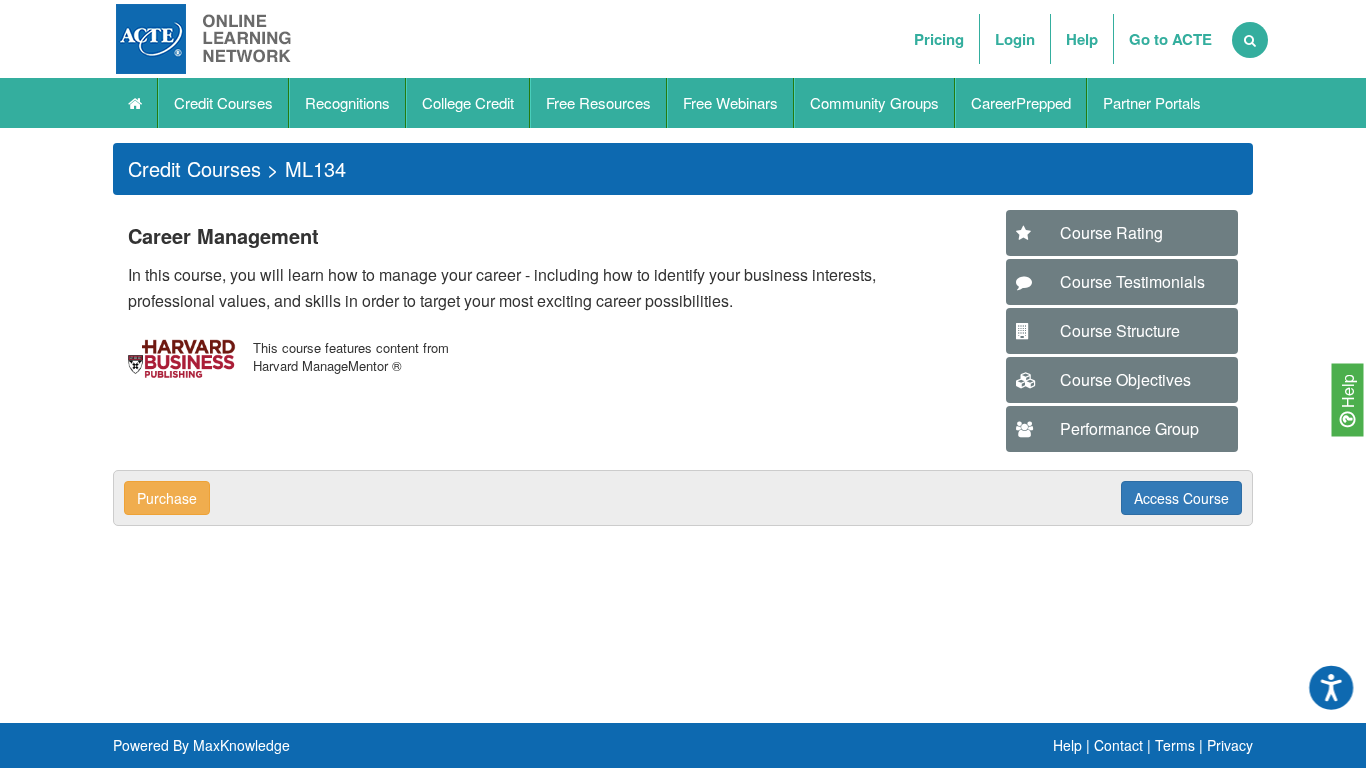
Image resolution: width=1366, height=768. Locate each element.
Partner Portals (1152, 102)
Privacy (1230, 745)
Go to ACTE (1170, 39)
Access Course (1181, 498)
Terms (1175, 745)
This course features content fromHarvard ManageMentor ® (351, 356)
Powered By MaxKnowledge (201, 745)
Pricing (939, 39)
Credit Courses (223, 102)
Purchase (167, 498)
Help (1347, 393)
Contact (1118, 745)
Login (1015, 39)
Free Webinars (730, 102)
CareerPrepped (1021, 102)
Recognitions (347, 102)
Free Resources (598, 102)
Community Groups (874, 102)
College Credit (468, 102)
